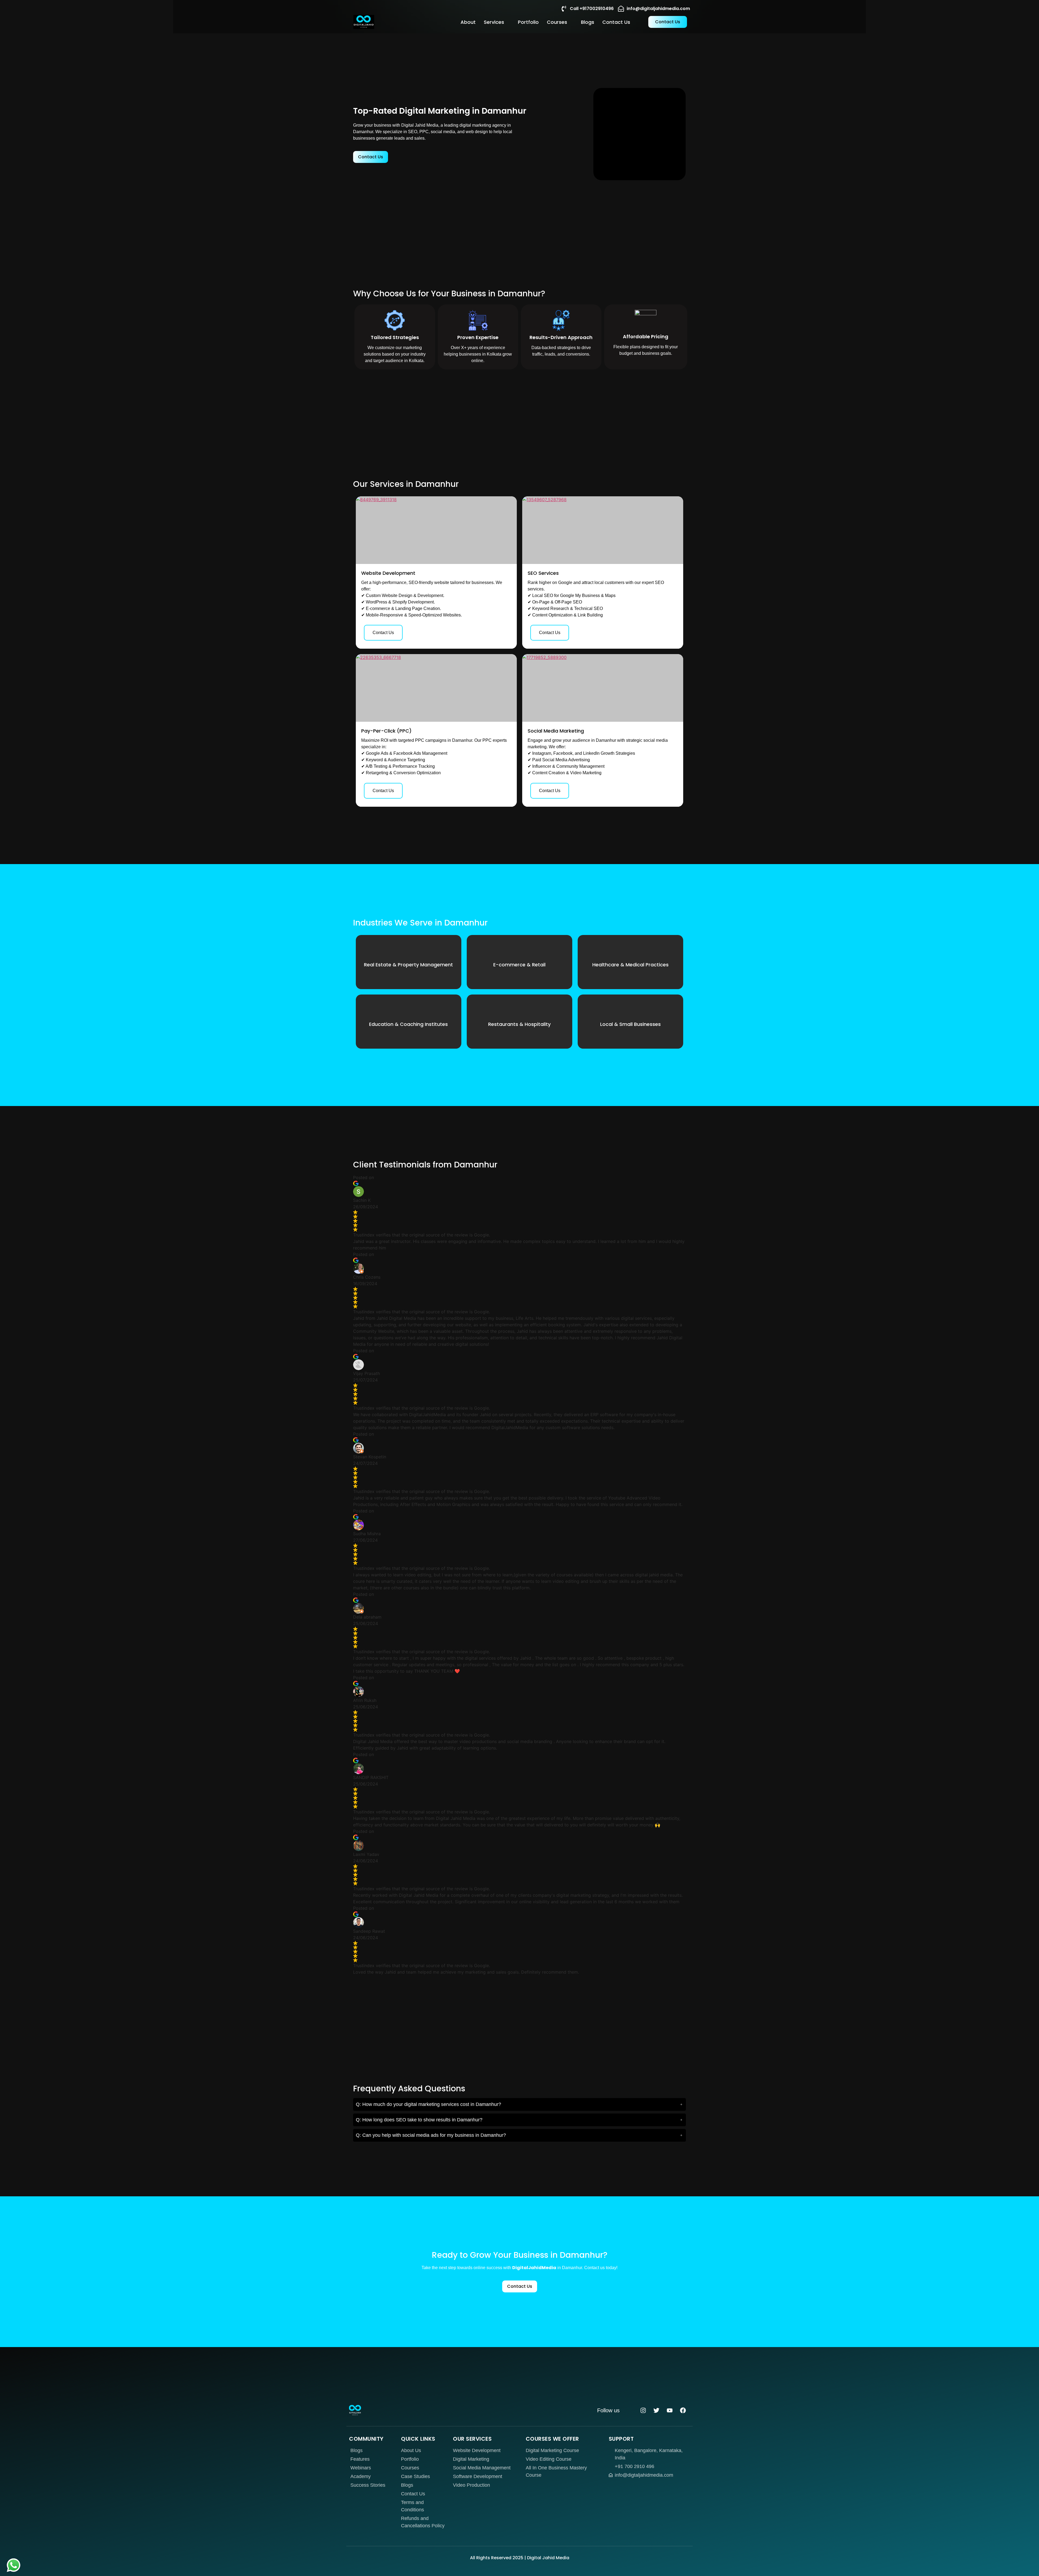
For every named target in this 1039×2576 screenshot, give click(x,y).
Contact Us (616, 22)
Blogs (588, 22)
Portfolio (528, 22)
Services (494, 22)
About (468, 22)
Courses (557, 22)
